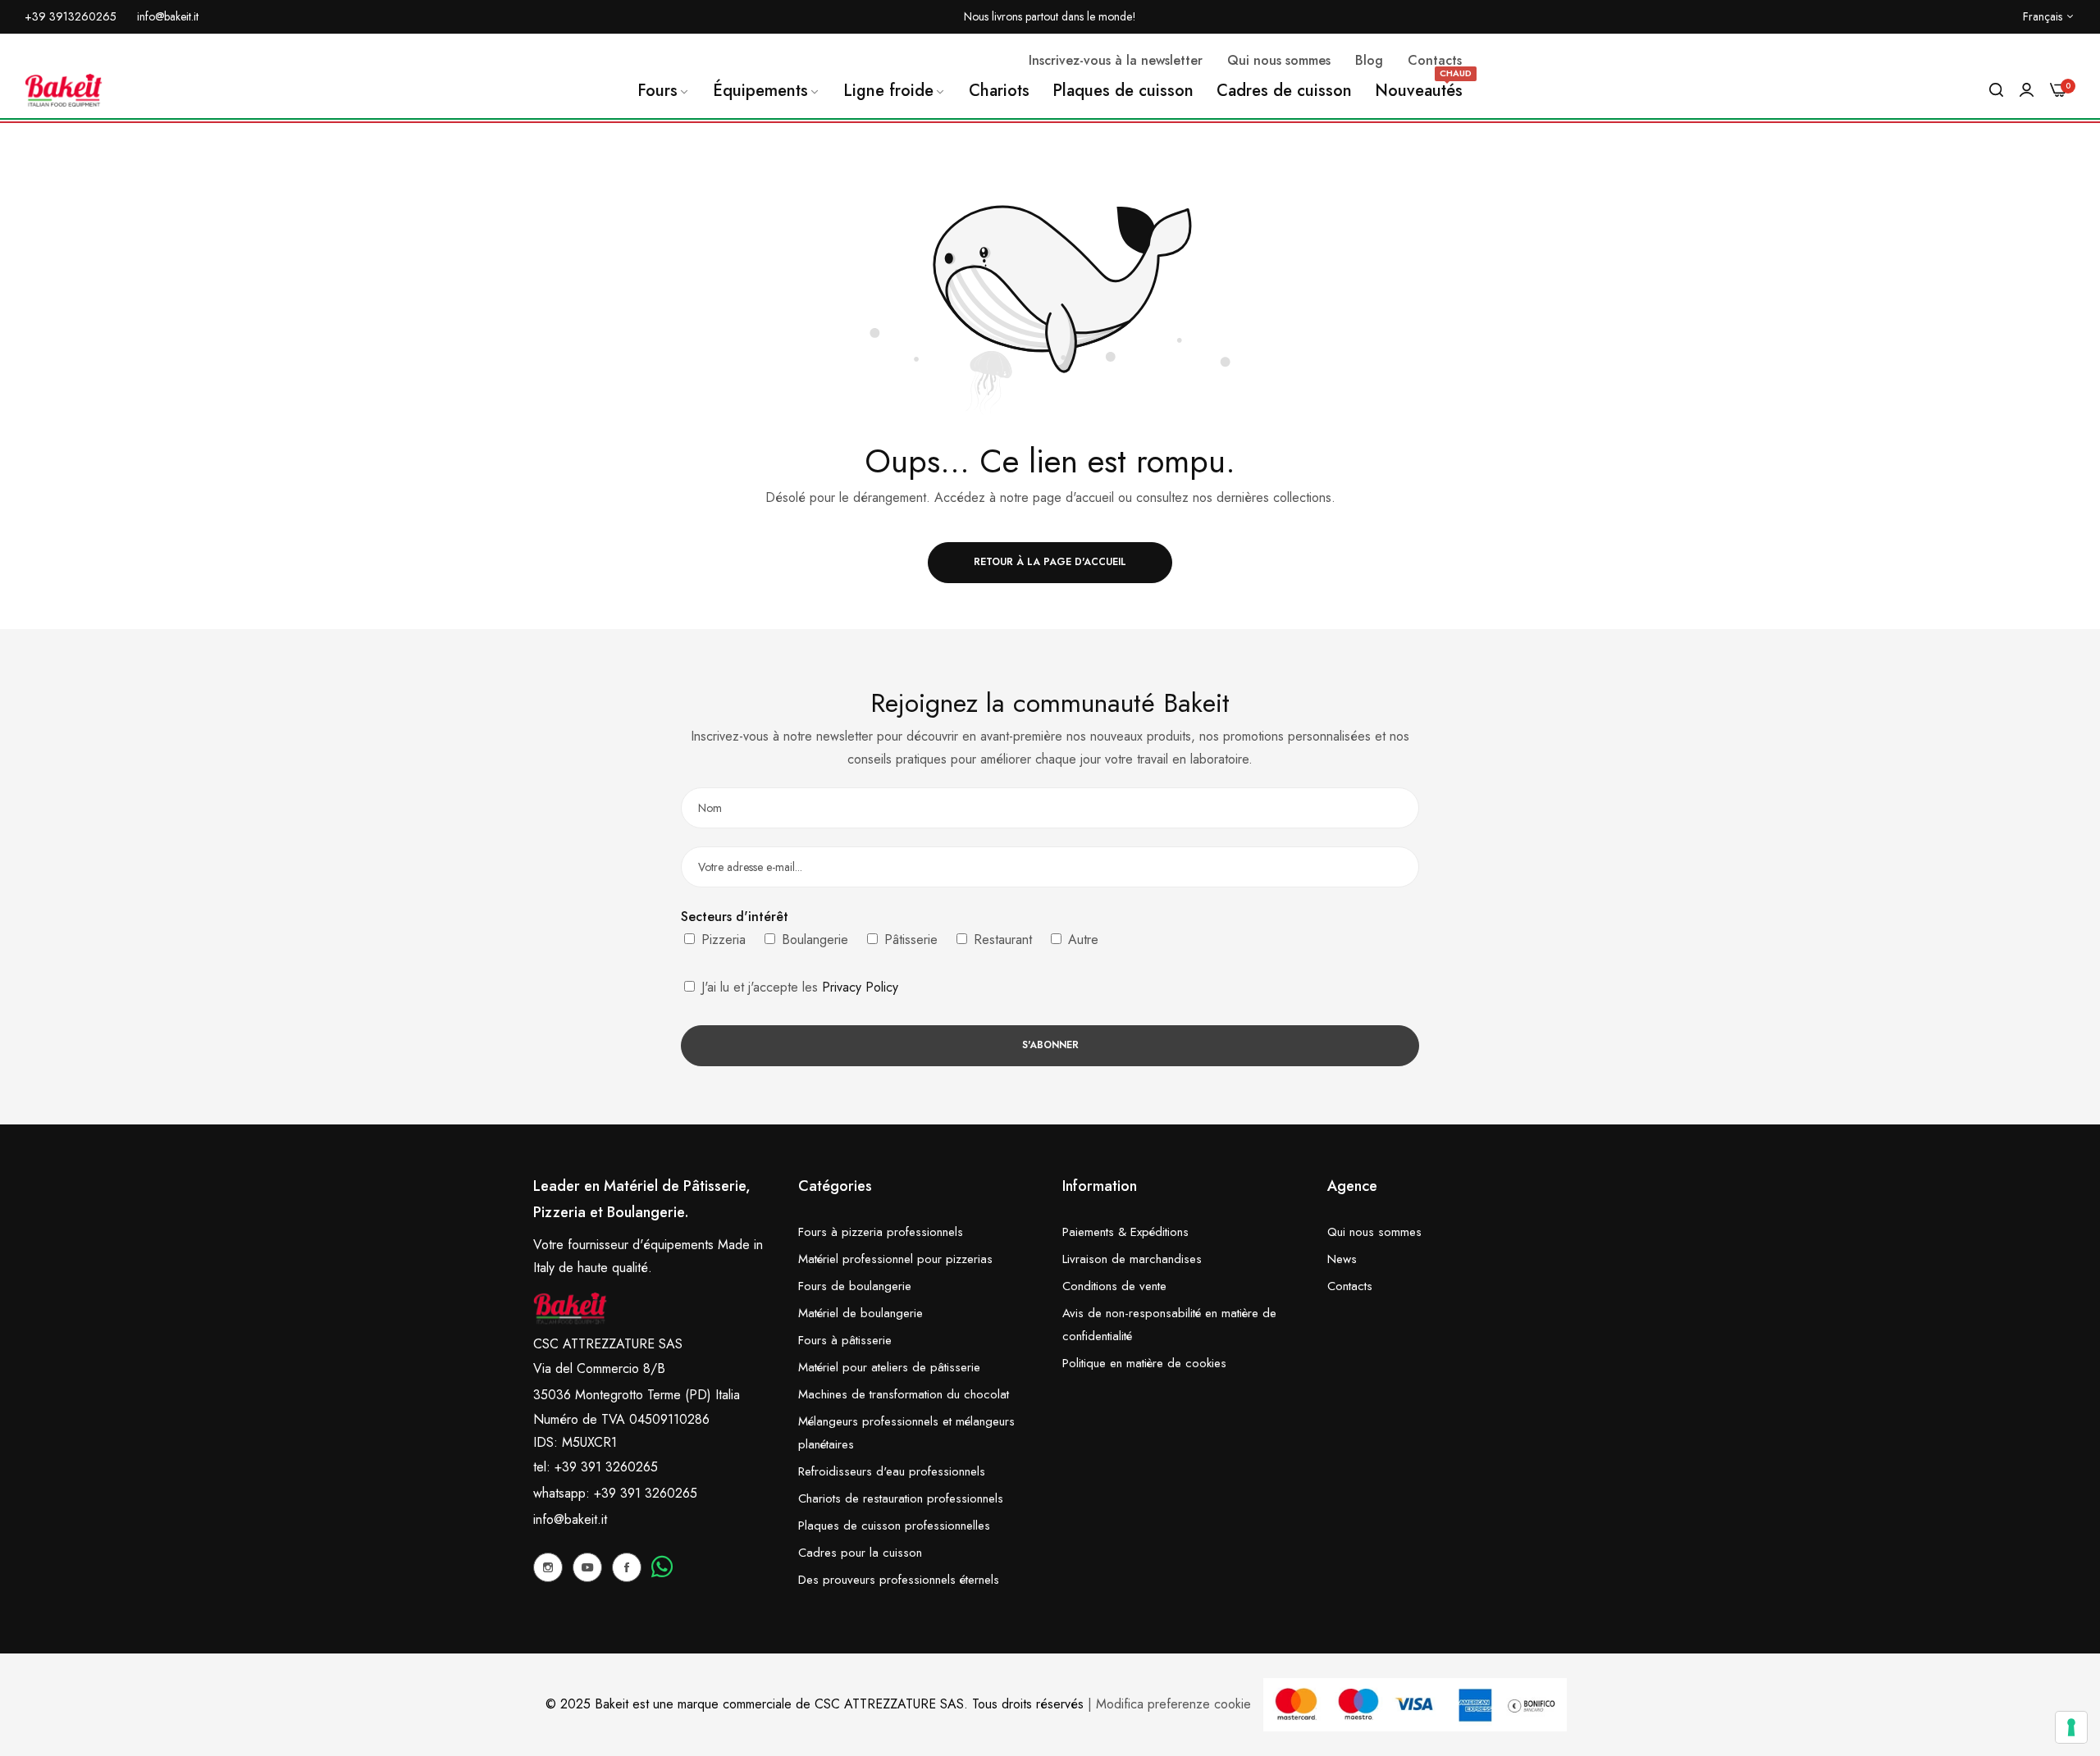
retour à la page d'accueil (1050, 562)
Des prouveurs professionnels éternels (899, 1580)
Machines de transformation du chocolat (904, 1394)
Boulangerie (813, 940)
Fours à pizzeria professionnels (881, 1232)
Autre (1081, 940)
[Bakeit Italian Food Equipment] (64, 90)
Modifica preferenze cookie (1173, 1704)
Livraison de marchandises (1132, 1259)
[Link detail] (548, 1567)
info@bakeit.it (570, 1519)
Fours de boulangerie (855, 1286)
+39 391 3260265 (646, 1493)
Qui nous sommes (1374, 1232)
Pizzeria (721, 940)
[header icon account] (2027, 90)
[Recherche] (1996, 90)
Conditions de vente (1114, 1286)
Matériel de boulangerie (861, 1313)
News (1342, 1259)
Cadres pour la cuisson (860, 1553)
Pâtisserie (909, 940)
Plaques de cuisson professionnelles (894, 1526)
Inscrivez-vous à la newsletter (1116, 60)
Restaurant (1001, 940)
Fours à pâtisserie (845, 1340)
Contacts (1350, 1286)
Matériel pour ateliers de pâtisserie (889, 1367)
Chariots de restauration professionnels (901, 1498)
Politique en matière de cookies (1144, 1363)
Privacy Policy (860, 987)
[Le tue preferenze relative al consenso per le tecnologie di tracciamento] (2071, 1727)
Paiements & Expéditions (1125, 1232)
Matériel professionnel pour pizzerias (895, 1259)
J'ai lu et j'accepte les (798, 987)
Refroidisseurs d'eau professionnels (892, 1471)
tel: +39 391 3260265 (596, 1467)
